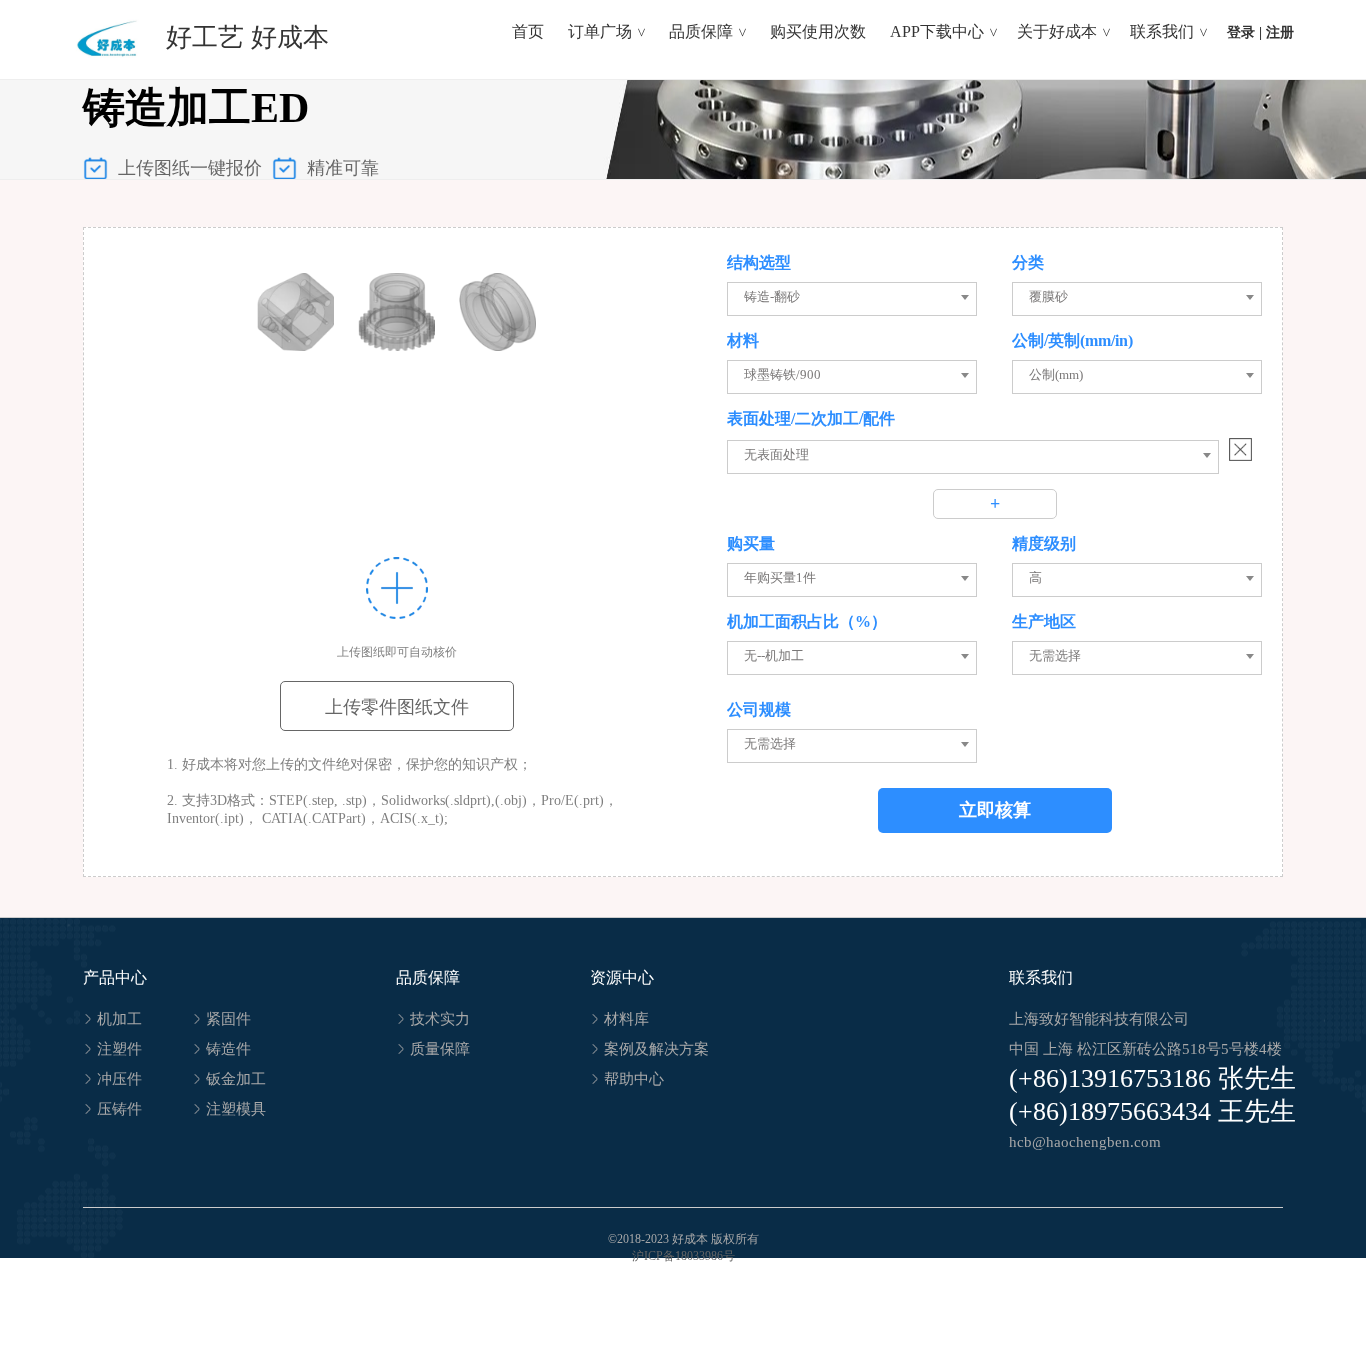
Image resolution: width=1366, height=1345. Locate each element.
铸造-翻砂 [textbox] (772, 296)
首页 (528, 31)
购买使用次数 (818, 31)
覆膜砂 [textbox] (1048, 296)
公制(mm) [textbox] (1056, 374)
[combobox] (856, 297)
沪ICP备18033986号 (683, 1256)
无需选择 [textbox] (1055, 655)
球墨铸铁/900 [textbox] (782, 374)
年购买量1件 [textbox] (780, 577)
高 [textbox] (1035, 577)
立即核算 (995, 810)
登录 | (1244, 32)
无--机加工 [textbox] (774, 655)
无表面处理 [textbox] (776, 454)
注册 (1280, 32)
